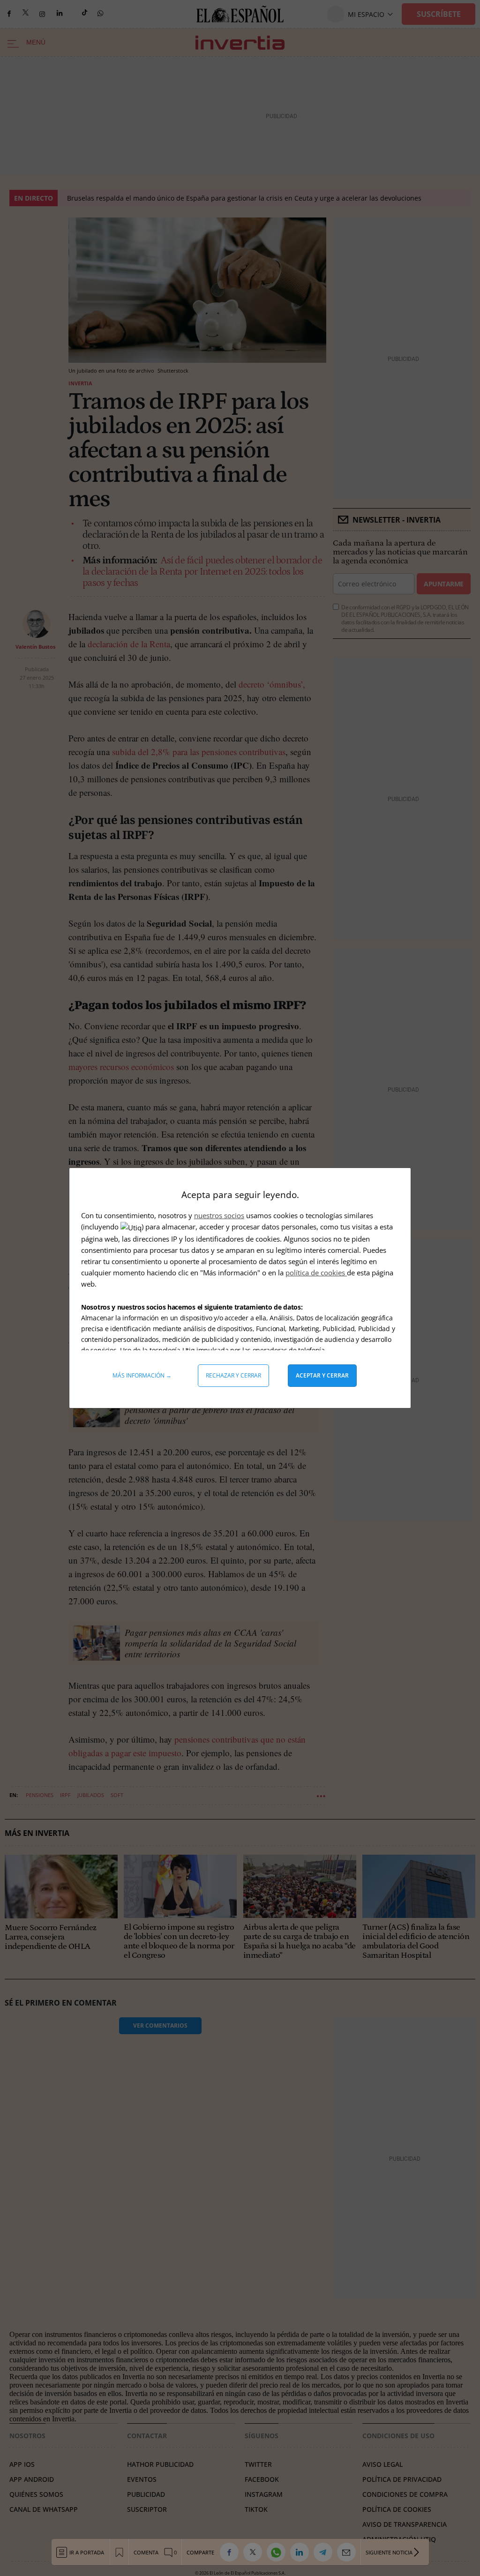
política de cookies (316, 1273)
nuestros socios (219, 1215)
